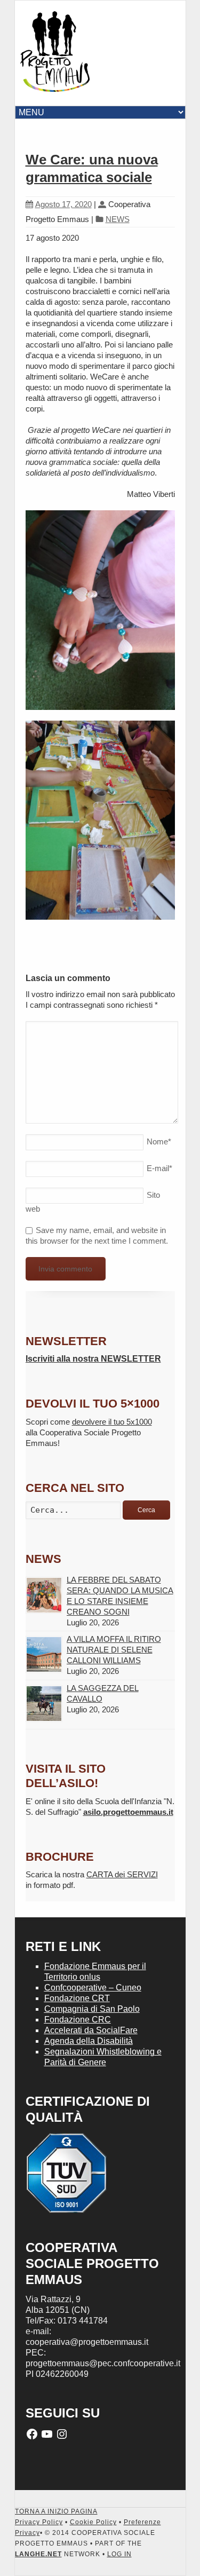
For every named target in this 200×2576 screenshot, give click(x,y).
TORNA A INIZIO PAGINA (56, 2511)
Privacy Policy (39, 2522)
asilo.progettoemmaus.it (128, 1812)
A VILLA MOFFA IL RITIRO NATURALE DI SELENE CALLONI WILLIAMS (114, 1650)
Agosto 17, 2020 (63, 204)
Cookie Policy (93, 2522)
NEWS (118, 219)
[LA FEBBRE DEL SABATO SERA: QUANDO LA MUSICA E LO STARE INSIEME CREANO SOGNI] (44, 1595)
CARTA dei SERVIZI (122, 1874)
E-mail (159, 1168)
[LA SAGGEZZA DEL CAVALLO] (44, 1704)
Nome (159, 1141)
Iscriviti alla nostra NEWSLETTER (93, 1359)
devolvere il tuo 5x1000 (112, 1422)
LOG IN (119, 2554)
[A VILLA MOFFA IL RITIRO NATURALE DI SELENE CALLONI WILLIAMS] (44, 1654)
